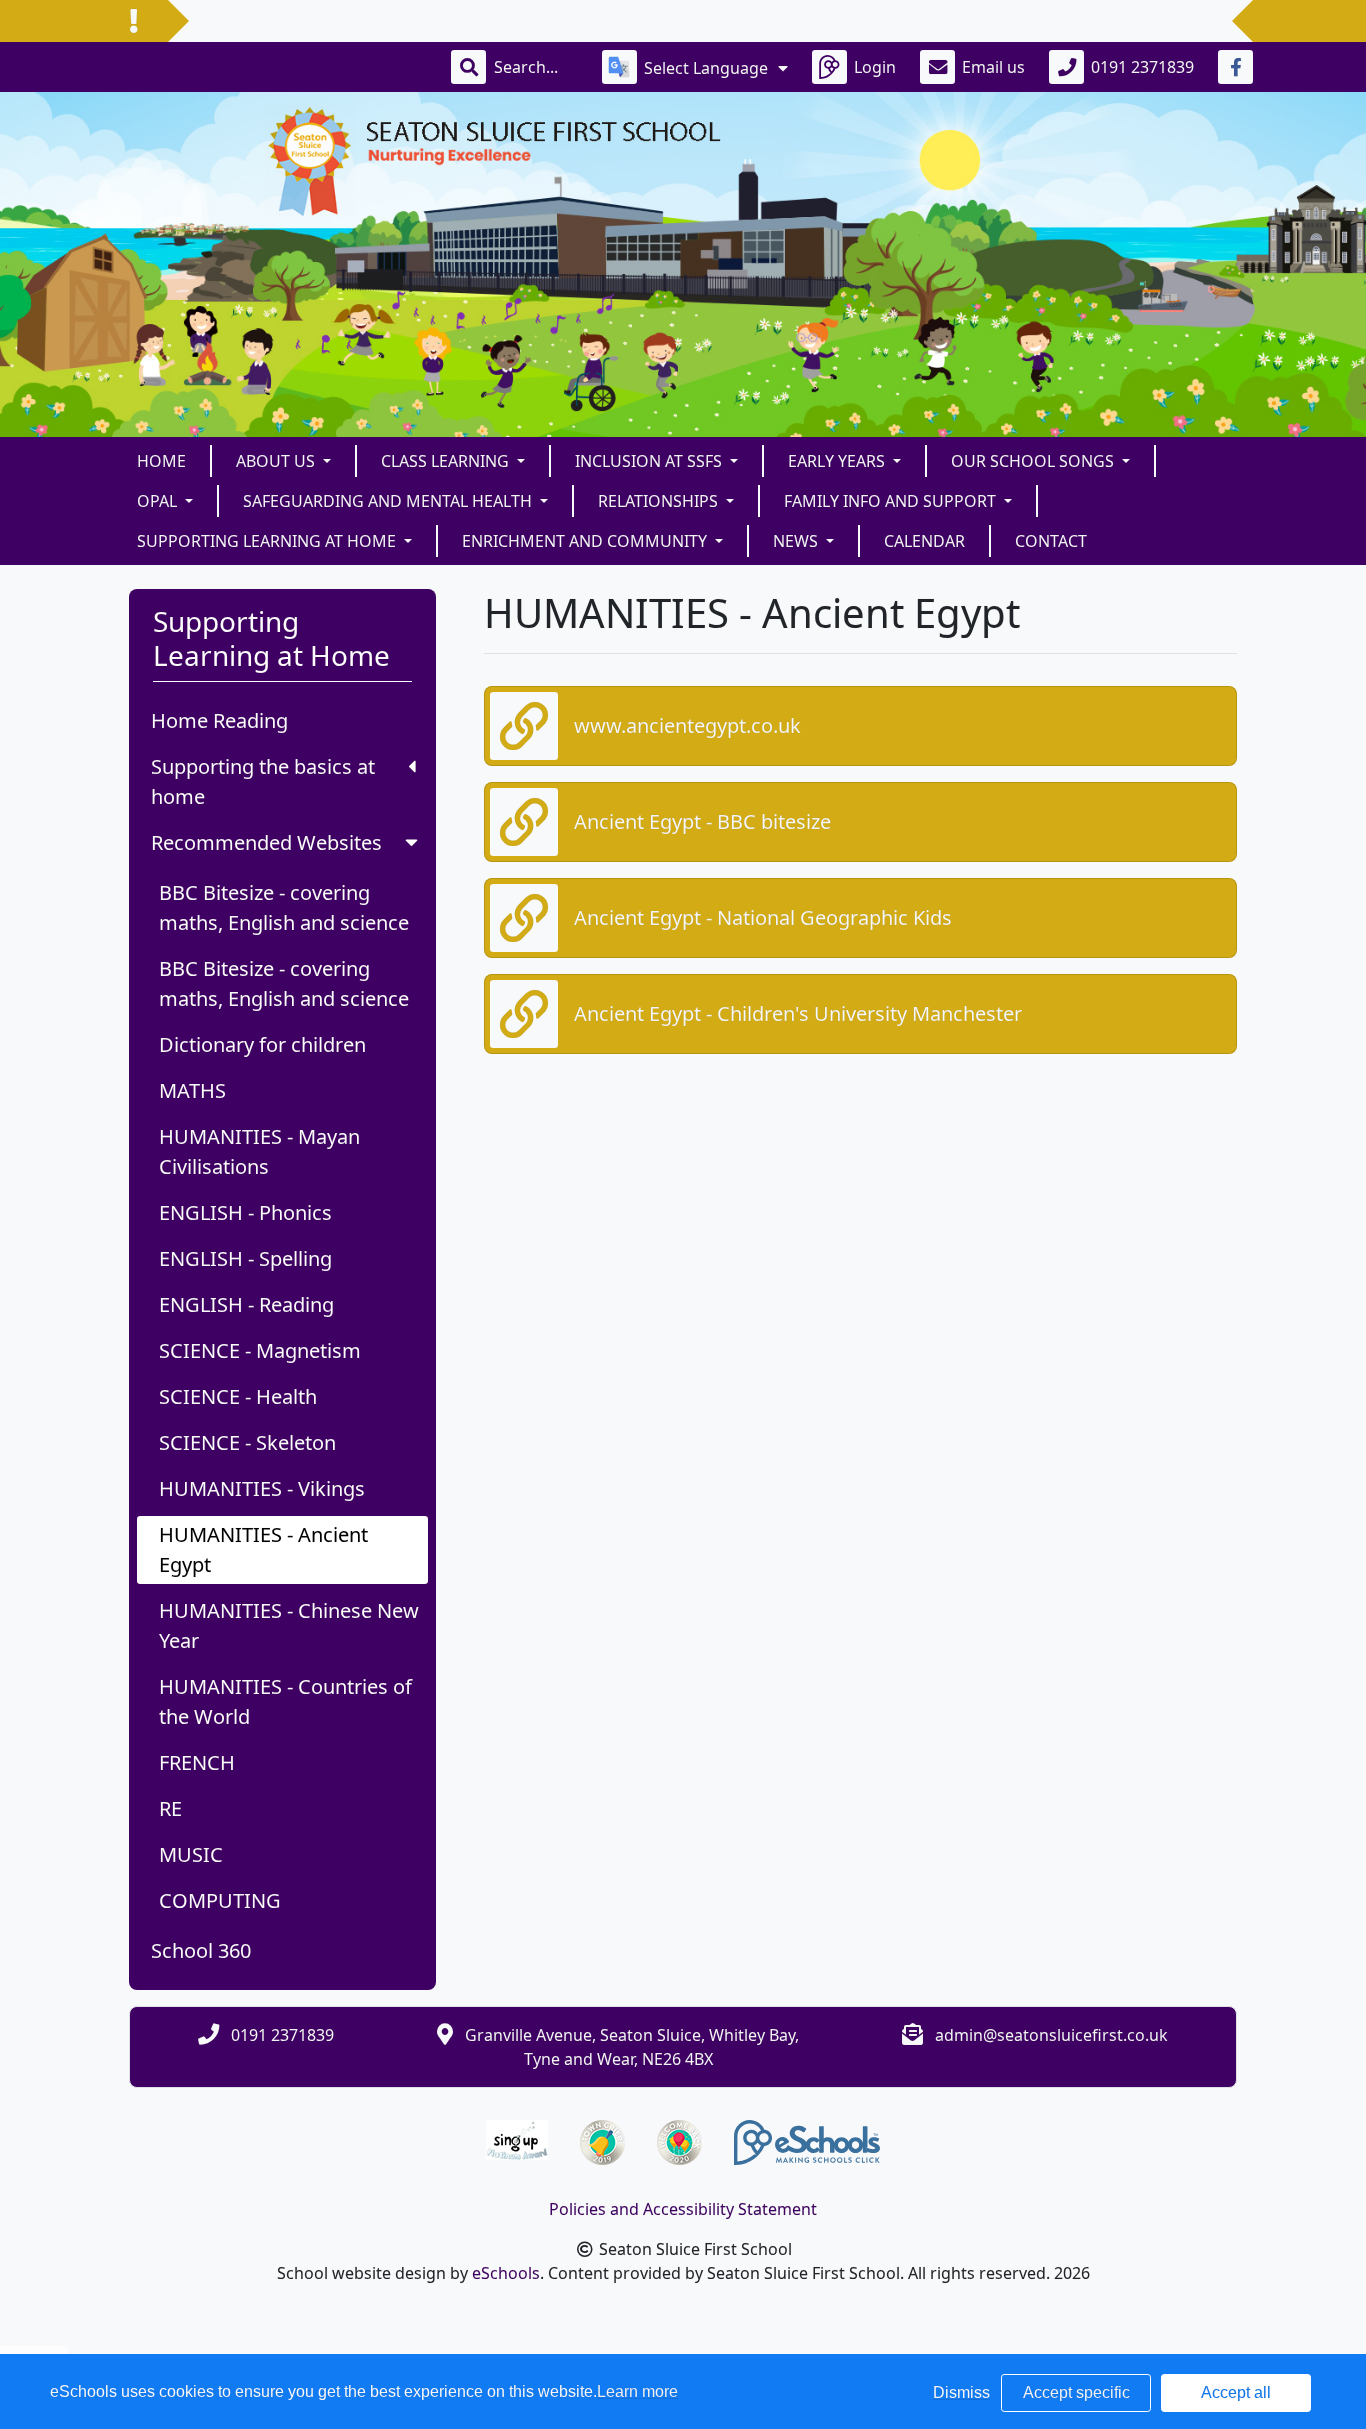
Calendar (924, 541)
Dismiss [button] (961, 2392)
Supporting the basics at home (263, 781)
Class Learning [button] (447, 461)
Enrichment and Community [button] (586, 541)
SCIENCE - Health (238, 1396)
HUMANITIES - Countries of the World (285, 1701)
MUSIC (191, 1854)
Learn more (637, 2391)
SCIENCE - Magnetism (260, 1350)
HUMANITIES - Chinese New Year (289, 1625)
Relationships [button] (660, 501)
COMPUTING (220, 1900)
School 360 (201, 1950)
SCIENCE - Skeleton (247, 1442)
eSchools (506, 2273)
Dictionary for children (262, 1044)
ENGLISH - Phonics (245, 1212)
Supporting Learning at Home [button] (268, 541)
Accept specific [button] (1076, 2392)
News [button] (797, 541)
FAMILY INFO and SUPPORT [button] (892, 501)
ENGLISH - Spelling (245, 1258)
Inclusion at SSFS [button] (650, 461)
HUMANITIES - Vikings (262, 1488)
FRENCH (197, 1762)
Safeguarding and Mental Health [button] (389, 501)
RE (170, 1808)
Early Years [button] (838, 461)
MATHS (192, 1090)
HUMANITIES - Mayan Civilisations (259, 1151)
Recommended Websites (266, 842)
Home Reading (219, 720)
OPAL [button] (159, 501)
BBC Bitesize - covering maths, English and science (284, 907)
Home (161, 461)
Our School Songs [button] (1034, 461)
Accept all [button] (1236, 2392)
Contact (1051, 541)
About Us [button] (277, 461)
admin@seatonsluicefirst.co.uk (1051, 2035)
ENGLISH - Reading (246, 1304)
